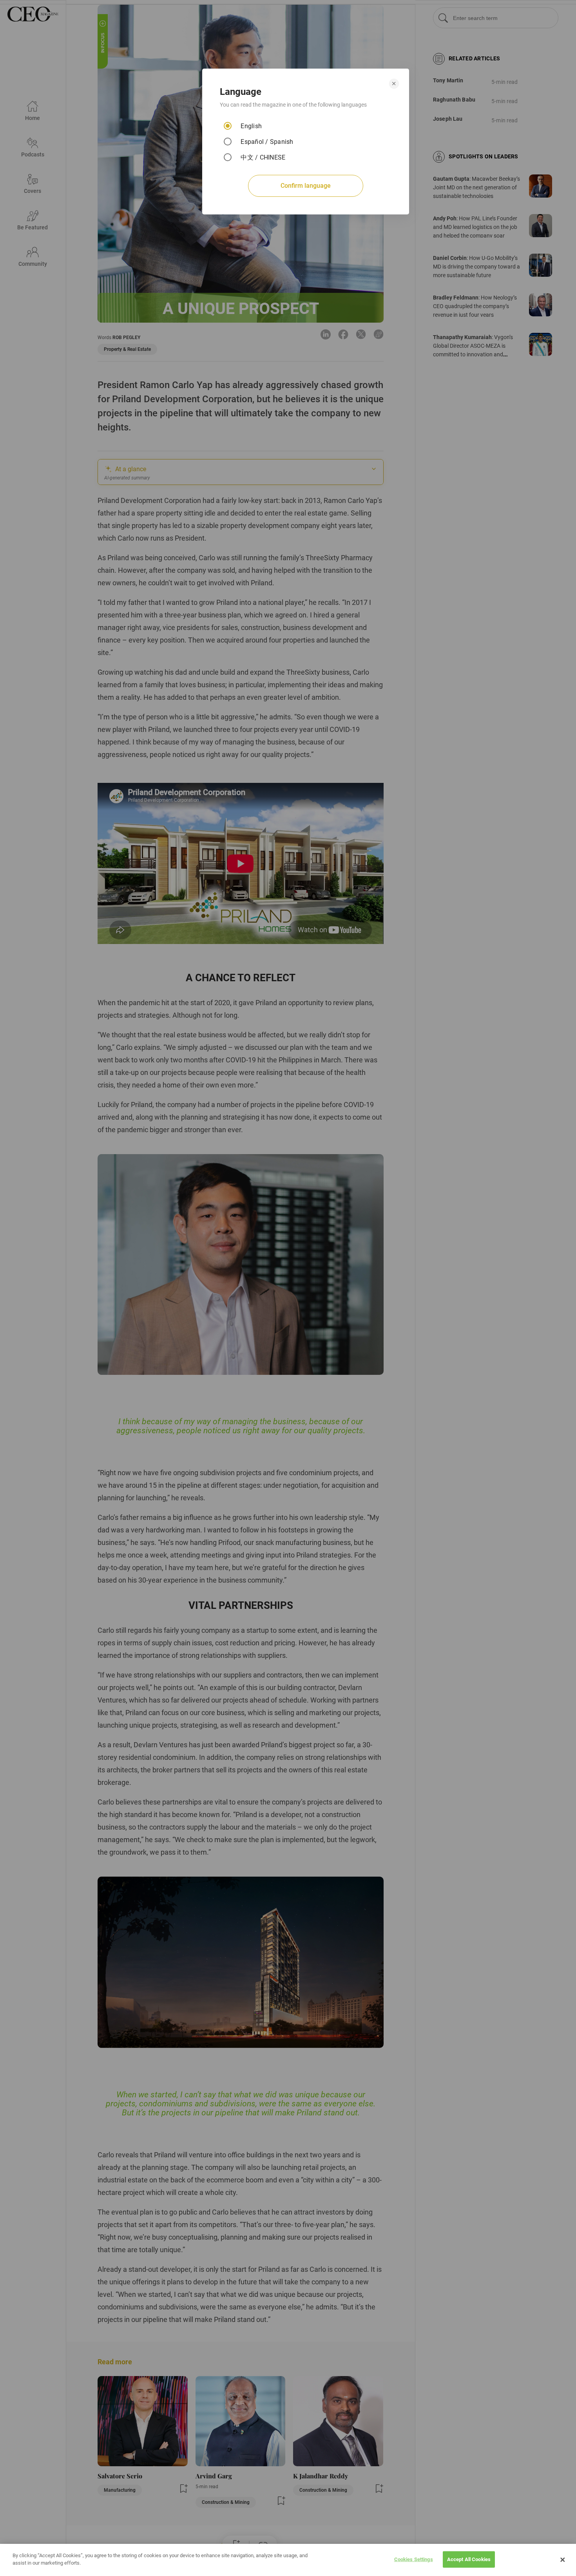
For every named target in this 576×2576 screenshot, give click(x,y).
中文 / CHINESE (263, 157)
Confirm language (306, 186)
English (251, 126)
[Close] (563, 2560)
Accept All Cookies (469, 2559)
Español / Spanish (267, 142)
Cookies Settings (414, 2559)
